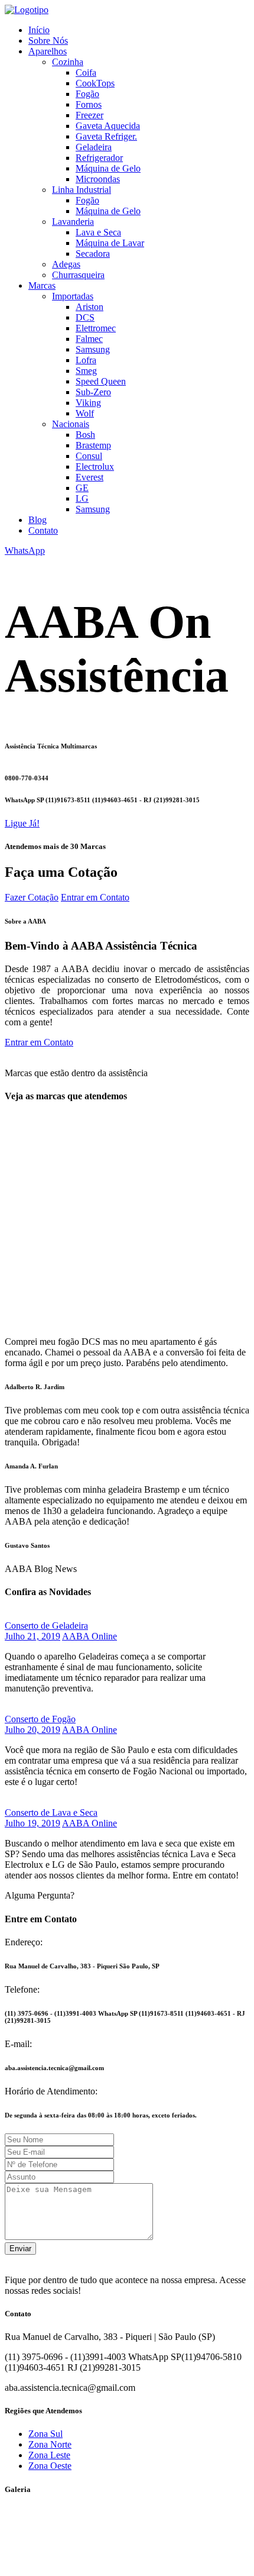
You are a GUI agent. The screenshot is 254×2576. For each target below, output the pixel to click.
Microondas (98, 179)
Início (39, 30)
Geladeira (94, 147)
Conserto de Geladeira (46, 1626)
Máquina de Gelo (108, 168)
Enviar (20, 2249)
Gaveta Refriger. (106, 136)
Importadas (73, 296)
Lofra (86, 360)
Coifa (86, 72)
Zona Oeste (50, 2466)
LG (82, 498)
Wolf (85, 413)
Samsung (93, 349)
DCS (85, 317)
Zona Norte (50, 2444)
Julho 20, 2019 (32, 1730)
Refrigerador (99, 158)
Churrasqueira (78, 275)
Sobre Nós (48, 41)
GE (82, 488)
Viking (88, 403)
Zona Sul (45, 2434)
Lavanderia (73, 222)
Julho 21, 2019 (32, 1636)
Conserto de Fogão (40, 1719)
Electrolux (95, 467)
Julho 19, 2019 (32, 1823)
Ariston (89, 307)
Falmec (89, 339)
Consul (89, 456)
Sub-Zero (93, 392)
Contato (43, 530)
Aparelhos (48, 51)
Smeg (86, 371)
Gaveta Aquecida (108, 126)
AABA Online (89, 1636)
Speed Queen (101, 381)
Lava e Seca (98, 232)
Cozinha (68, 62)
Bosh (85, 435)
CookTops (95, 83)
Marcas (42, 285)
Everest (89, 477)
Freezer (89, 115)
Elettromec (96, 328)
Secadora (93, 254)
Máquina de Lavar (110, 243)
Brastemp (93, 445)
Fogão (87, 94)
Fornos (89, 104)
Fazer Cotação (32, 897)
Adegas (66, 264)
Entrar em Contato (95, 897)
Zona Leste (49, 2455)
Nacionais (71, 424)
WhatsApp (25, 551)
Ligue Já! (22, 823)
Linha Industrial (82, 190)
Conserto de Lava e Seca (51, 1812)
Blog (38, 520)
